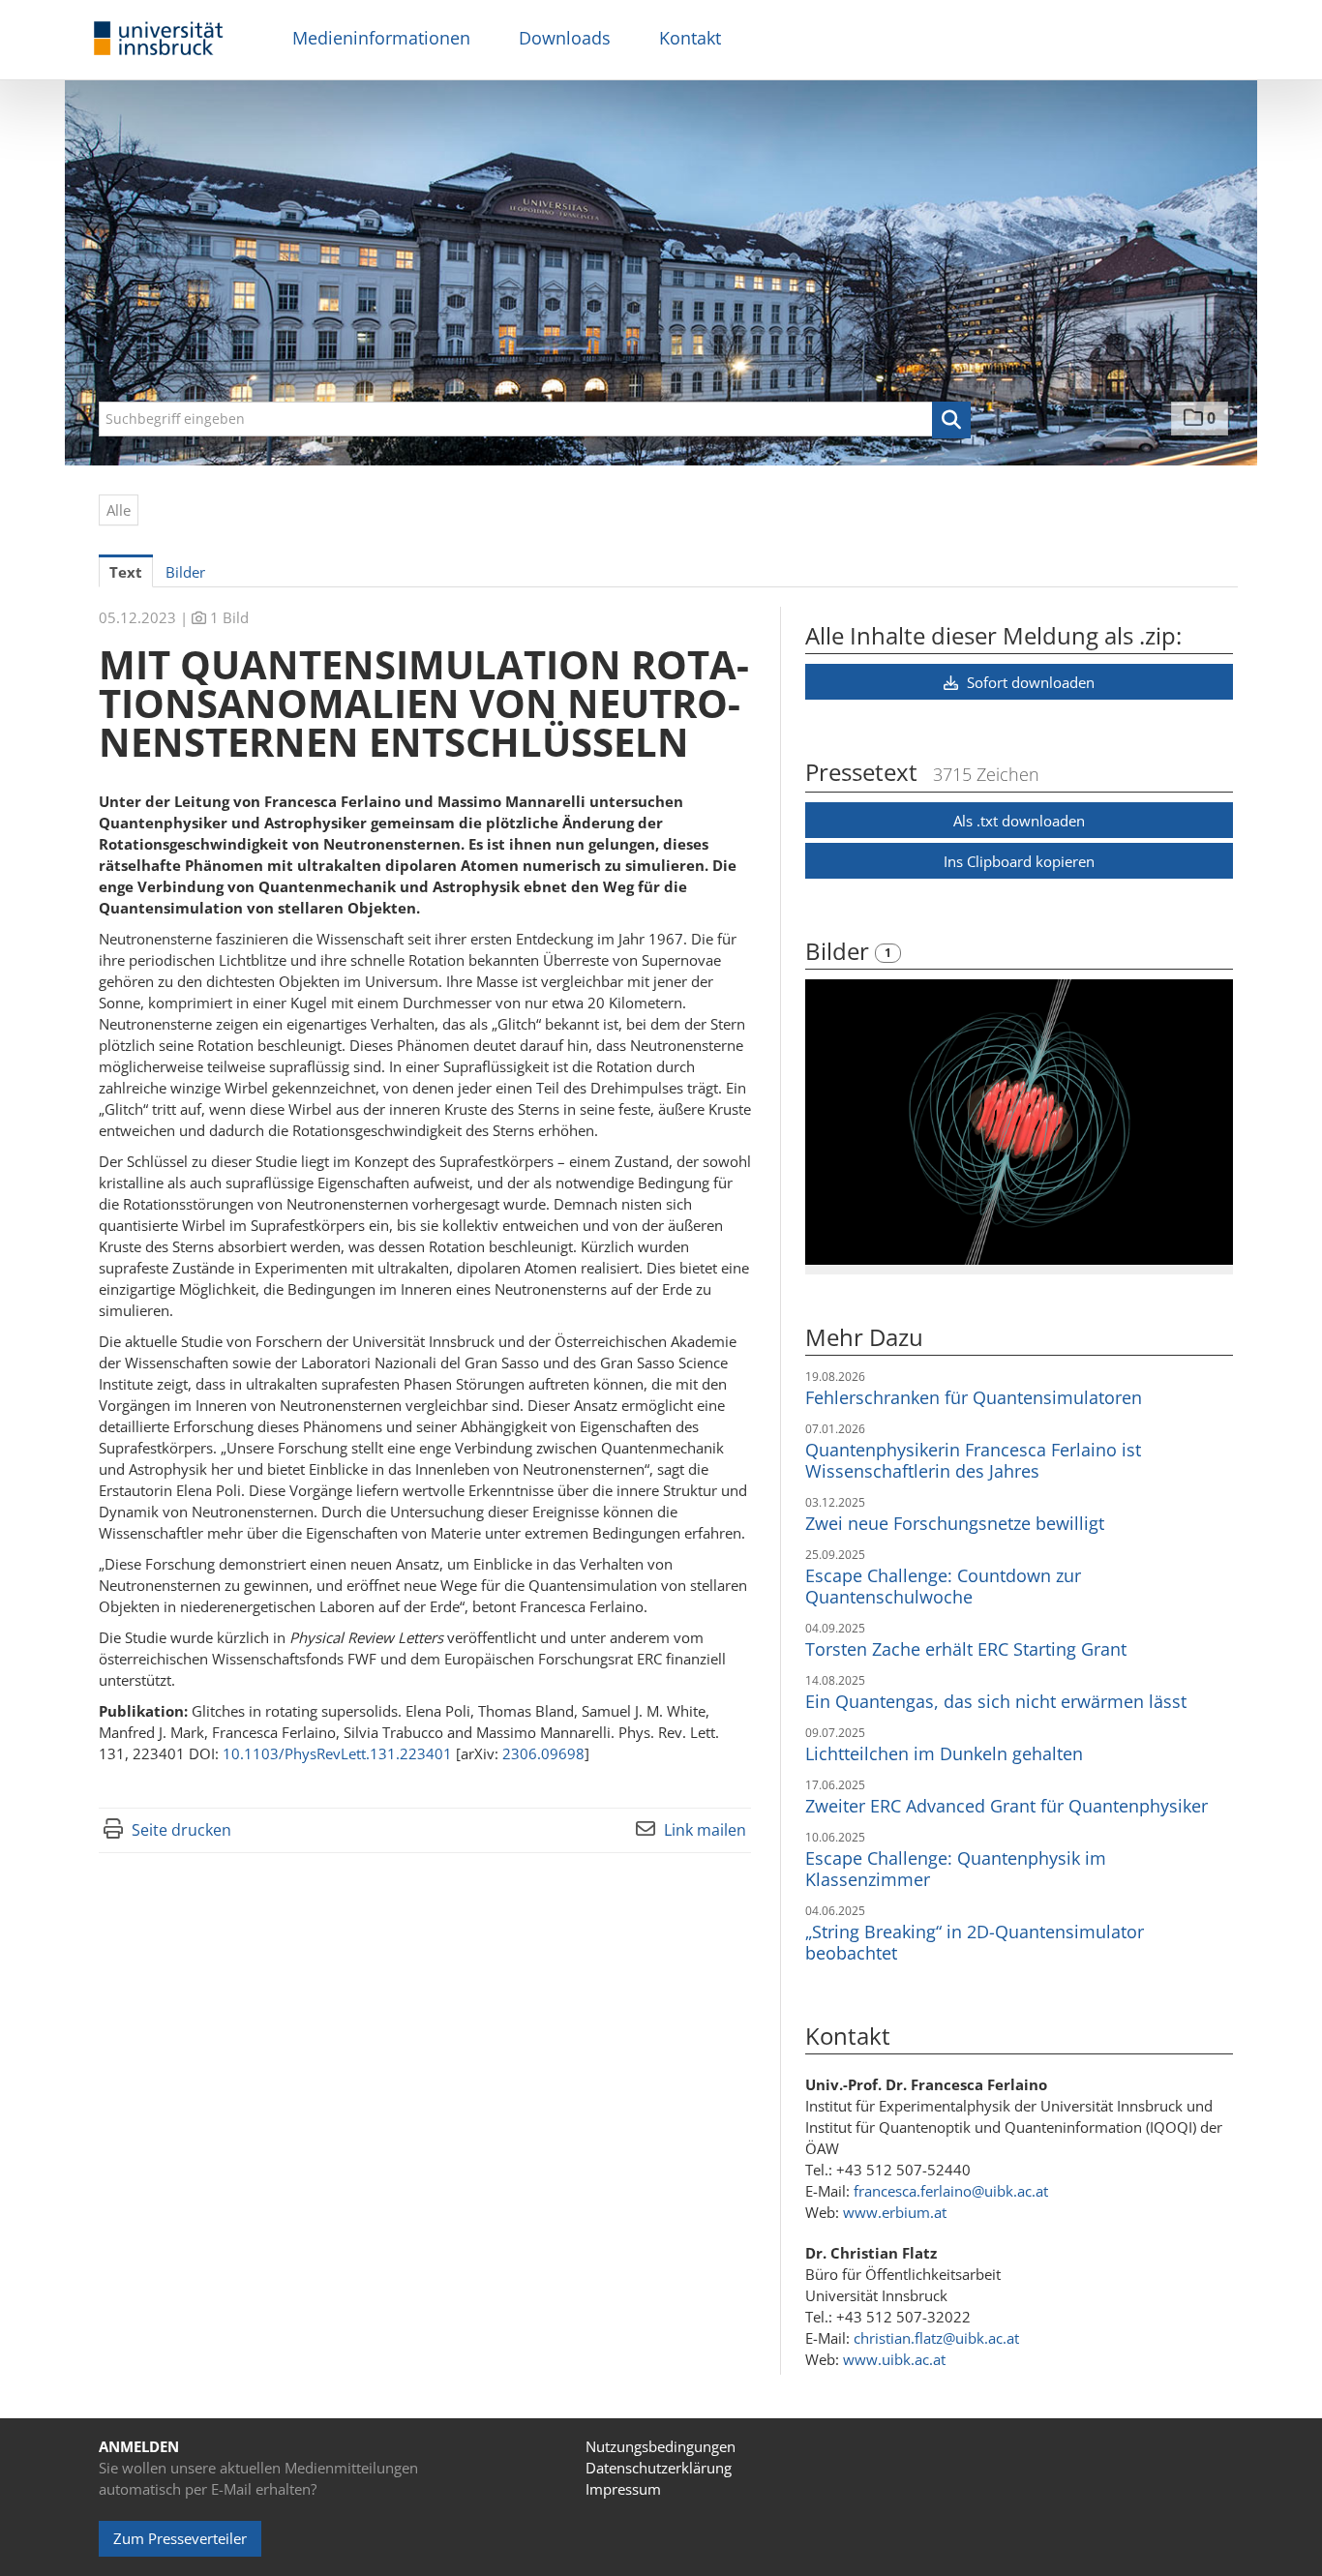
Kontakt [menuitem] (690, 38)
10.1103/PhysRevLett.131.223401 (337, 1753)
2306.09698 (543, 1753)
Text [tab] (126, 572)
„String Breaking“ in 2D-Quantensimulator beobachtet (975, 1942)
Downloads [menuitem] (565, 38)
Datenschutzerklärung (659, 2468)
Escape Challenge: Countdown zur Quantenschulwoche (943, 1586)
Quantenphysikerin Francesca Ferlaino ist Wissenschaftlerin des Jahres (973, 1460)
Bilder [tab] (185, 572)
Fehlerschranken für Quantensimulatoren (974, 1397)
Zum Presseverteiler (180, 2538)
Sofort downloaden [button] (1029, 682)
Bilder (840, 951)
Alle (119, 510)
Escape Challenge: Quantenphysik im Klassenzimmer (956, 1869)
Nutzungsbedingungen (661, 2446)
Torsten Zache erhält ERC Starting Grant (966, 1649)
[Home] (159, 39)
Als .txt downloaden (1019, 821)
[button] (951, 420)
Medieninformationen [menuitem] (381, 38)
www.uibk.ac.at (894, 2359)
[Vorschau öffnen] (1019, 1122)
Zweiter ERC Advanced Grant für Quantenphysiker (1007, 1806)
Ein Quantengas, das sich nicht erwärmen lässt (996, 1701)
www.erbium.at (895, 2212)
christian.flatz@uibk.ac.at (936, 2338)
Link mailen (705, 1830)
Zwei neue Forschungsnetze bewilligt (955, 1523)
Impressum (623, 2489)
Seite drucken (181, 1830)
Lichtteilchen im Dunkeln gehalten (944, 1753)
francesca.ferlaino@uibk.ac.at (951, 2191)
